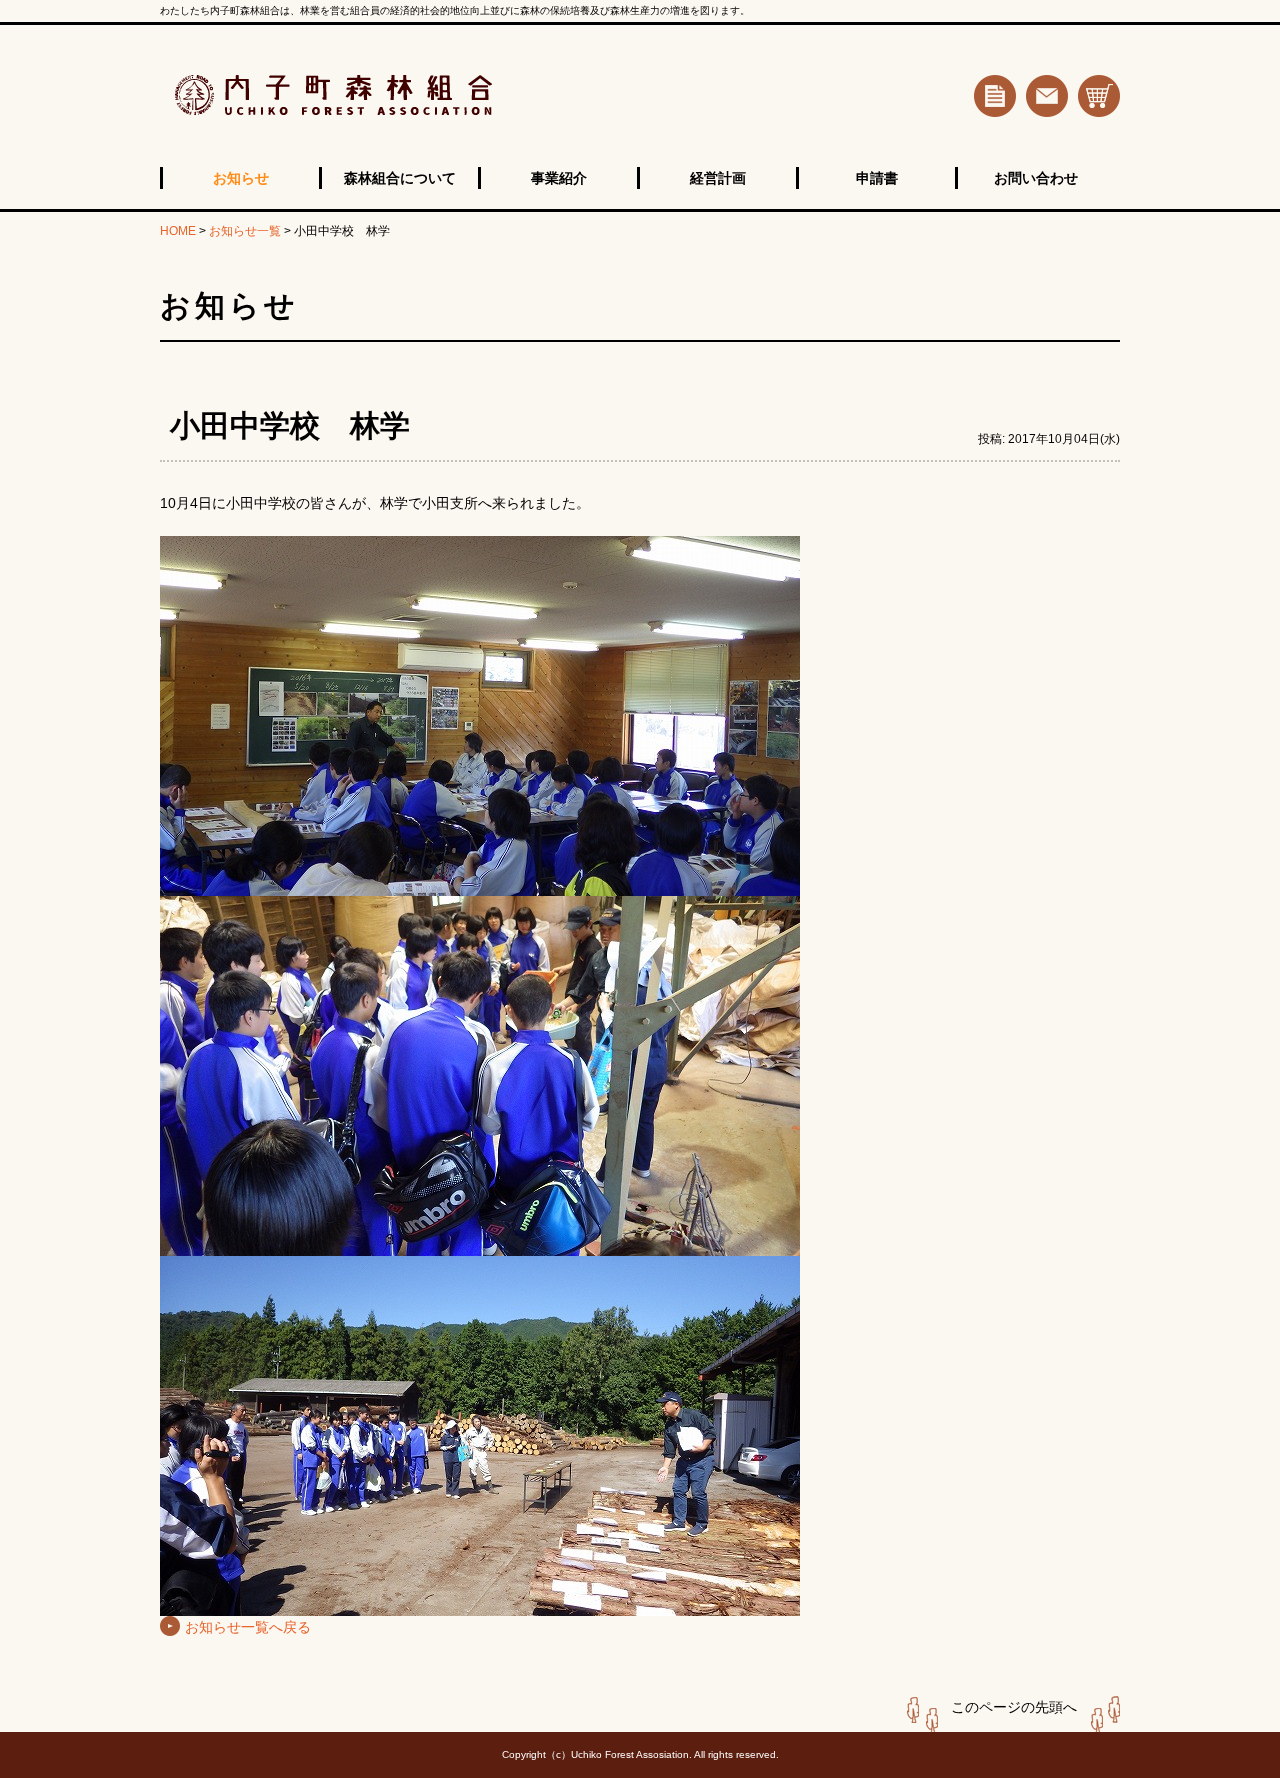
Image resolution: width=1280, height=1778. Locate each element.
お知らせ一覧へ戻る (248, 1627)
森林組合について (400, 178)
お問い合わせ (1036, 178)
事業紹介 (559, 178)
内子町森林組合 (404, 95)
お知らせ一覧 (245, 231)
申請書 (877, 178)
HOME (178, 231)
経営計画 (718, 178)
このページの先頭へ (1014, 1707)
